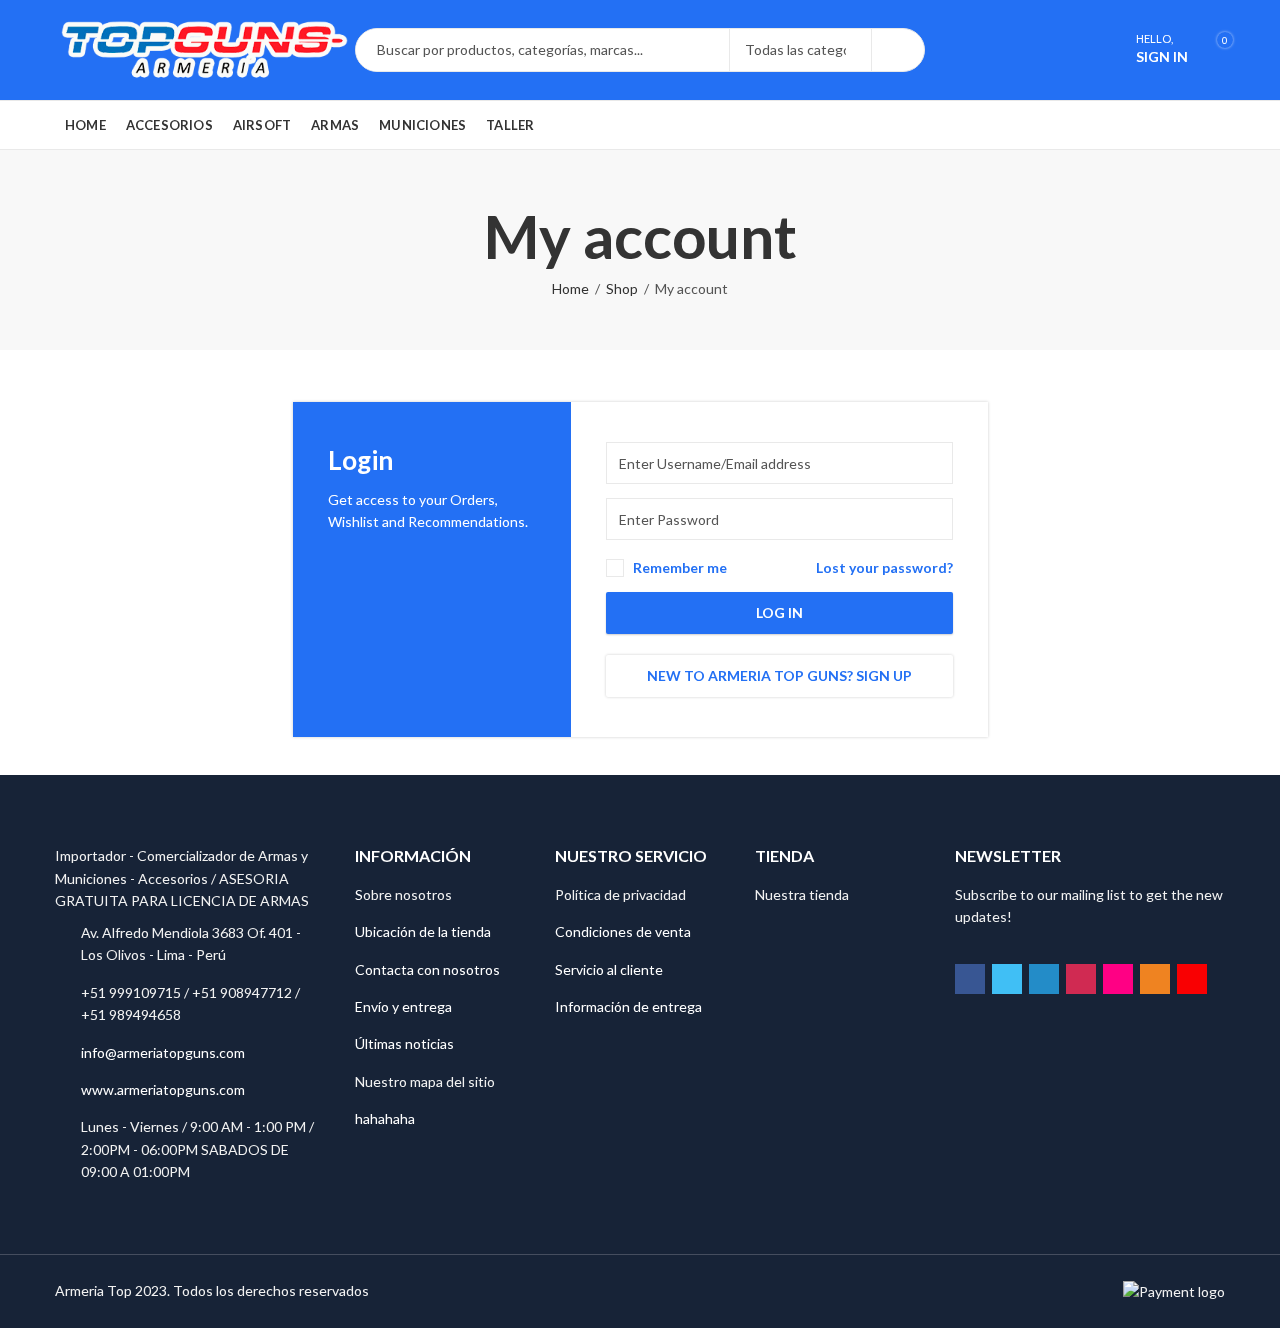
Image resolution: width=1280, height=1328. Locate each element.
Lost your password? (884, 567)
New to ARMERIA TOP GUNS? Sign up (779, 675)
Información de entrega (628, 1006)
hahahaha (385, 1118)
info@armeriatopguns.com (163, 1052)
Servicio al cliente (609, 969)
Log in (779, 612)
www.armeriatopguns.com (163, 1089)
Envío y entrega (403, 1006)
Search (898, 50)
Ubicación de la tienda (423, 931)
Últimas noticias (404, 1043)
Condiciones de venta (623, 931)
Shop (622, 288)
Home (570, 288)
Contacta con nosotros (427, 969)
